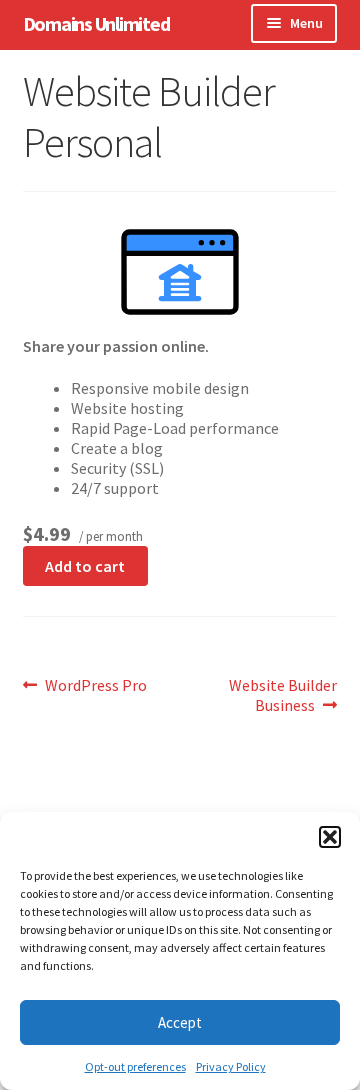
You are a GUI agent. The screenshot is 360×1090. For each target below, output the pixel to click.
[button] (330, 837)
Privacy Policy (231, 1066)
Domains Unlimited (96, 23)
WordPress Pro (95, 685)
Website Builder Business (282, 695)
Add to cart (85, 566)
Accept (180, 1022)
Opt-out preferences (135, 1066)
